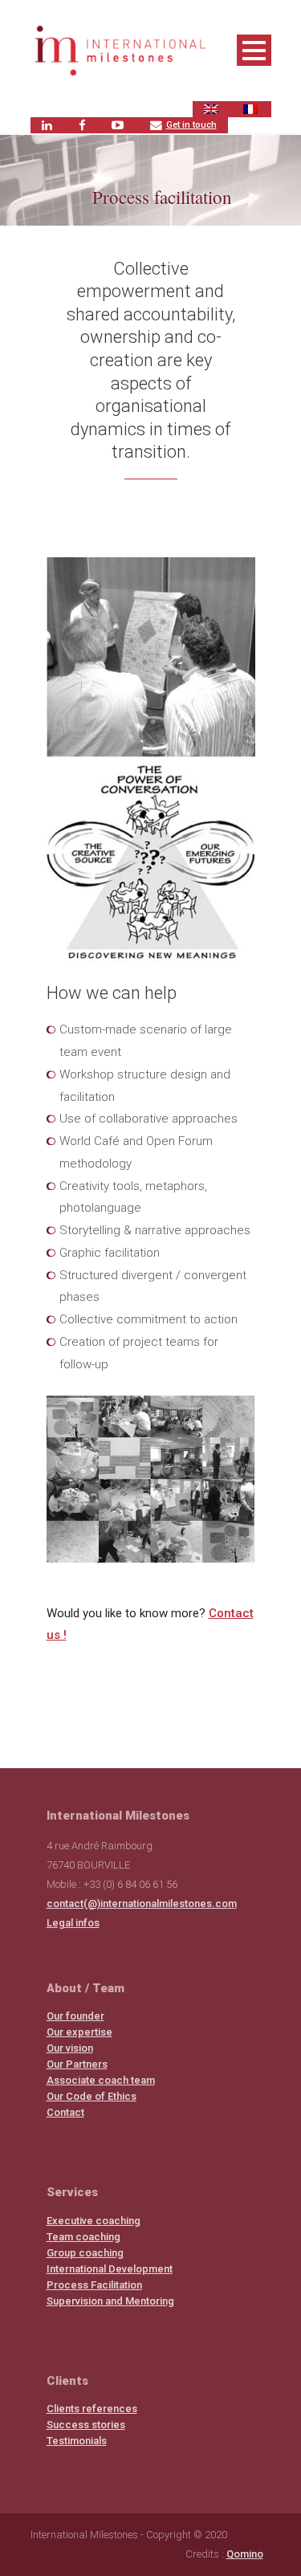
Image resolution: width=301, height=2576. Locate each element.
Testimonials (77, 2441)
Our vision (70, 2048)
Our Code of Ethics (92, 2096)
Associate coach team (101, 2080)
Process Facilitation (94, 2285)
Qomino (245, 2554)
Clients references (92, 2409)
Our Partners (77, 2064)
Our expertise (79, 2032)
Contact (65, 2112)
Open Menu (254, 50)
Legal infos (73, 1923)
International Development (110, 2269)
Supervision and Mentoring (110, 2301)
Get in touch (191, 125)
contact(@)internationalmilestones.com (142, 1903)
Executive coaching (94, 2221)
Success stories (86, 2425)
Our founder (75, 2016)
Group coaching (85, 2253)
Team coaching (83, 2237)
